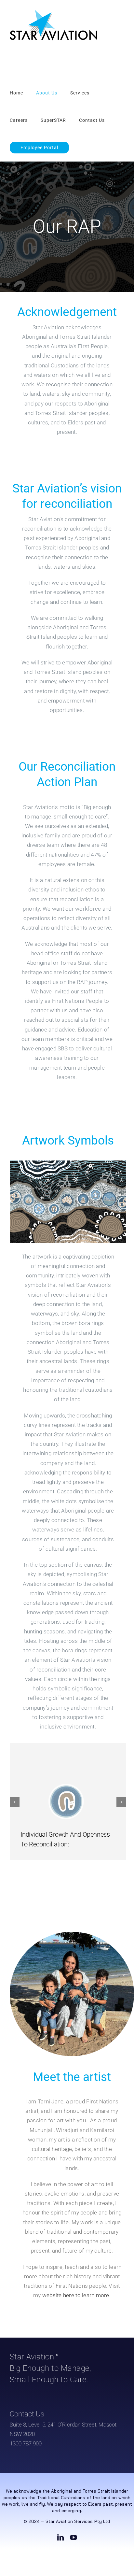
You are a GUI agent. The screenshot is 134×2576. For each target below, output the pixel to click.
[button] (15, 1802)
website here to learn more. (76, 2295)
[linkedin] (60, 2538)
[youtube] (74, 2538)
